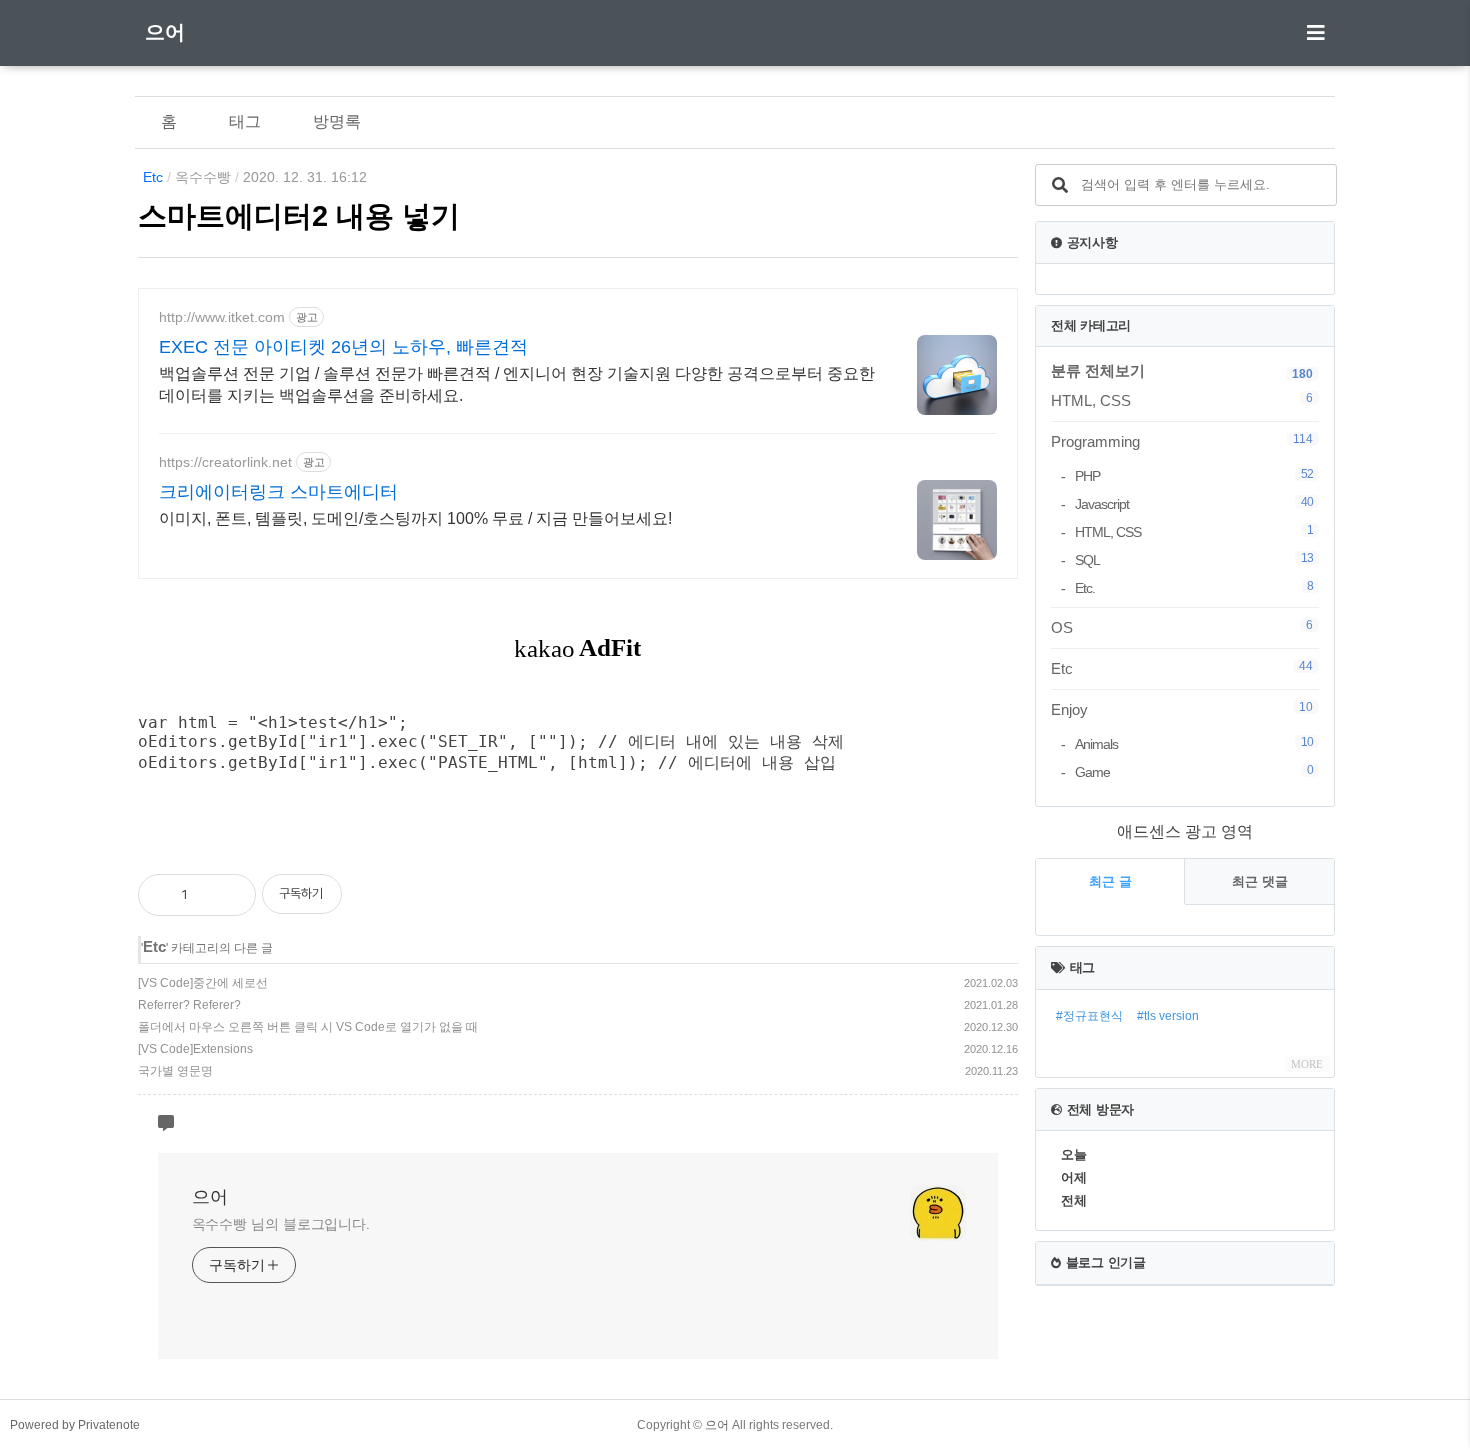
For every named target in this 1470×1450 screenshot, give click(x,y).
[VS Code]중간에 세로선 (203, 983)
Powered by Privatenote (75, 1425)
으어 (165, 32)
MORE (1307, 1064)
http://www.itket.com (222, 317)
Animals (1194, 743)
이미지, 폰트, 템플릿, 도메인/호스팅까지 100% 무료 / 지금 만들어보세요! (415, 518)
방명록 (337, 121)
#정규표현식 (1089, 1016)
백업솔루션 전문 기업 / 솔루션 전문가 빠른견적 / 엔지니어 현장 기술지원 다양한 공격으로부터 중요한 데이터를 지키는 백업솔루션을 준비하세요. (517, 384)
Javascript (1194, 503)
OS (1182, 627)
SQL (1194, 559)
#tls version (1168, 1016)
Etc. (1194, 587)
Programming (1182, 441)
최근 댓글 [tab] (1260, 881)
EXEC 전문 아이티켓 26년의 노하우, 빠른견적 (343, 347)
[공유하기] (224, 895)
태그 (245, 121)
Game (1194, 771)
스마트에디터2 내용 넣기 (299, 216)
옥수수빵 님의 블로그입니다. (281, 1224)
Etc (153, 177)
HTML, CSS (1182, 400)
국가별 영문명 (175, 1071)
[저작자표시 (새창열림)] (1009, 870)
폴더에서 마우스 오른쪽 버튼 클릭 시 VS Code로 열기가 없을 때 (308, 1027)
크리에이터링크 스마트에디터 (278, 492)
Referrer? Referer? (189, 1005)
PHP (1194, 475)
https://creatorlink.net (225, 462)
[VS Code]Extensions (195, 1049)
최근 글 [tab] (1110, 881)
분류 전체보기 (1098, 370)
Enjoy (1182, 709)
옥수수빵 (203, 177)
